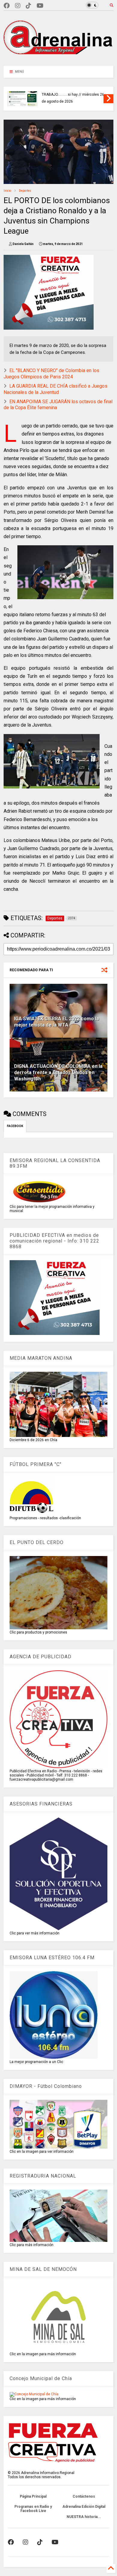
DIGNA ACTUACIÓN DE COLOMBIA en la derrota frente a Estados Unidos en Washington (58, 1072)
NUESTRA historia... (84, 2517)
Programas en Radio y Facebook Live (33, 2509)
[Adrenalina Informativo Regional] (59, 58)
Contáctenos (84, 2496)
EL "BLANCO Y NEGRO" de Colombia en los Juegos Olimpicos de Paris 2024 (51, 374)
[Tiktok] (28, 6)
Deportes (25, 191)
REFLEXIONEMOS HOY (60, 95)
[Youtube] (40, 6)
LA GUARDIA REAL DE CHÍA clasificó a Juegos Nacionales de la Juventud (55, 389)
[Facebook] (7, 6)
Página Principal (33, 2496)
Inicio (7, 191)
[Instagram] (18, 6)
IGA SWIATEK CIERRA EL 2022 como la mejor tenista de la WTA (57, 1022)
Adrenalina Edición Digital (84, 2507)
